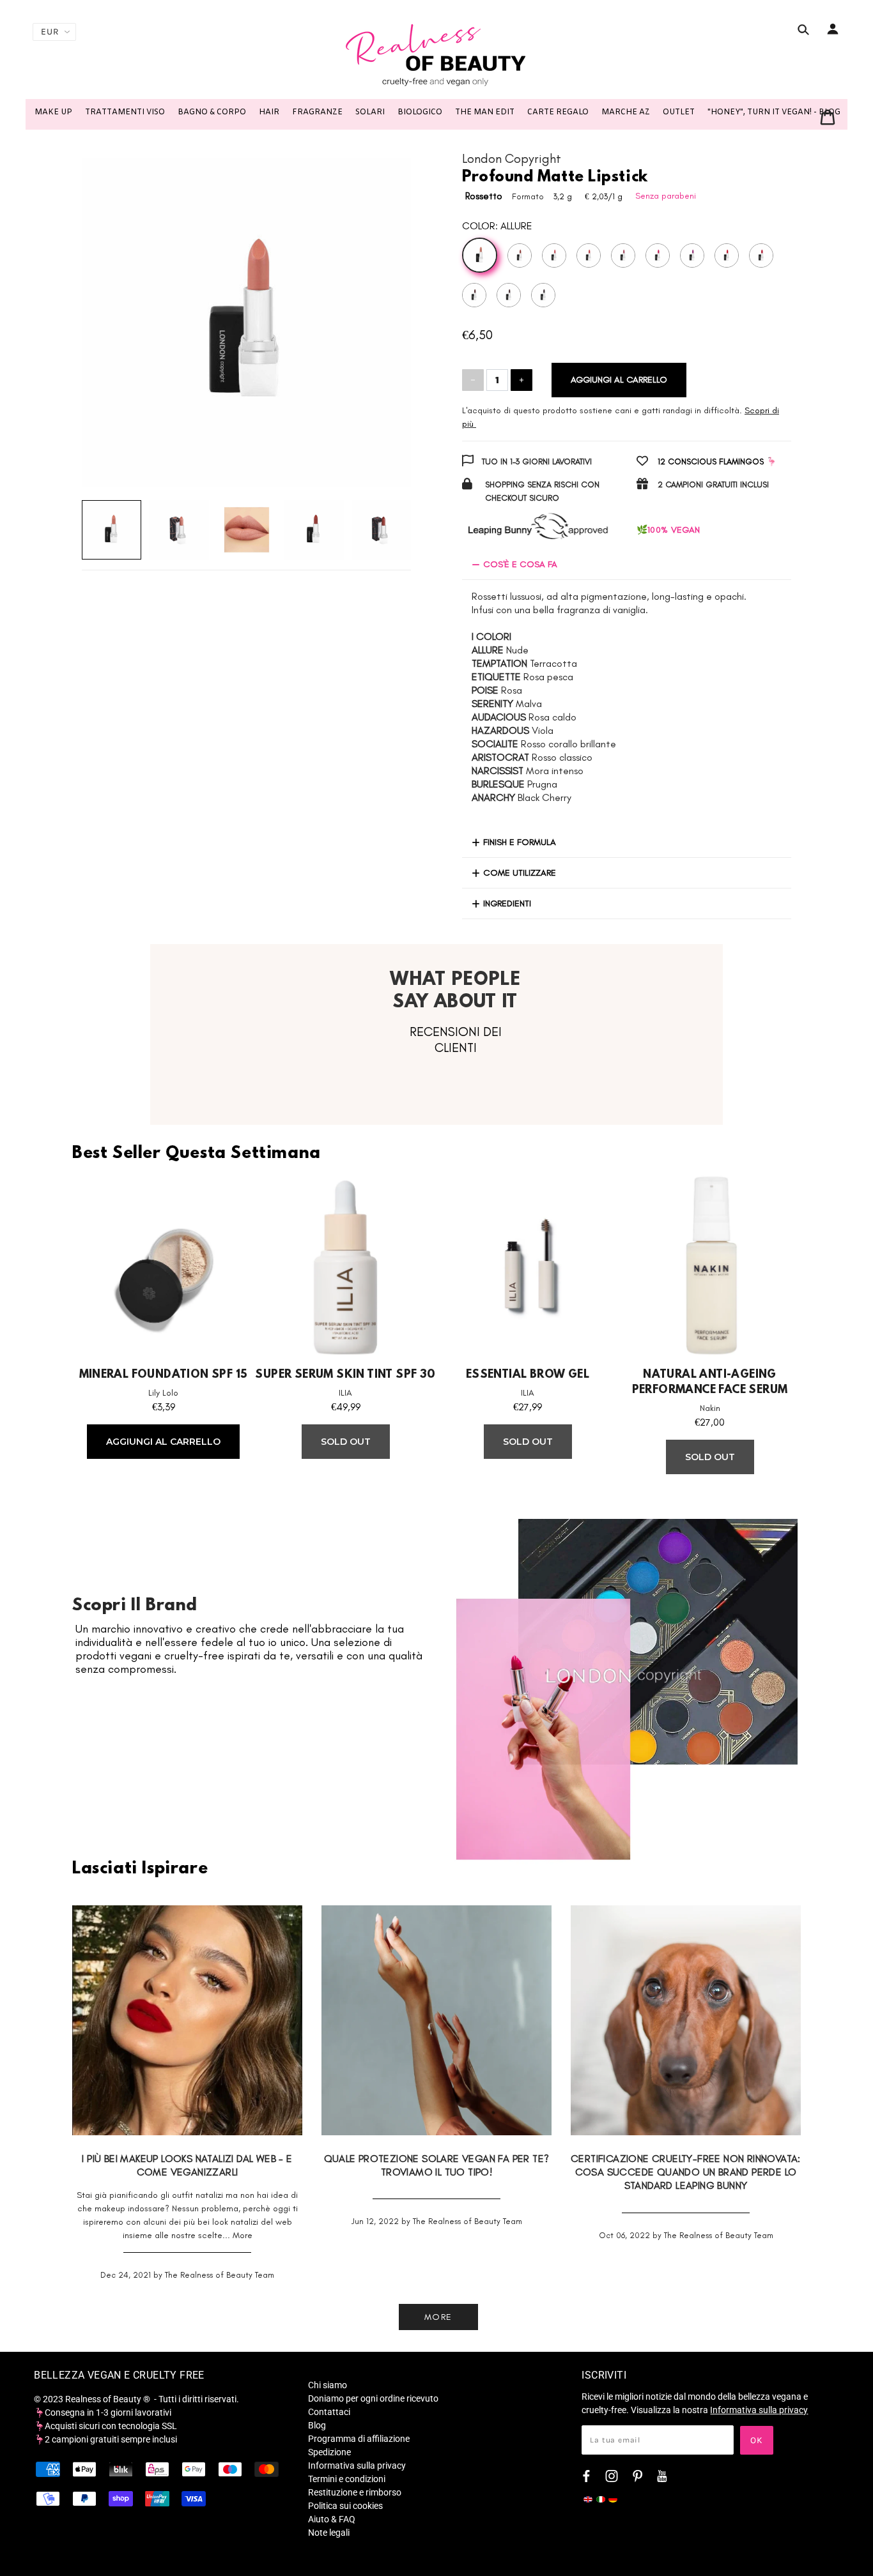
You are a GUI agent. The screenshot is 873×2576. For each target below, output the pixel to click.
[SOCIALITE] (727, 255)
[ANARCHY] (543, 295)
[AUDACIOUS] (658, 255)
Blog (317, 2425)
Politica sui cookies (345, 2506)
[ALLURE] (480, 255)
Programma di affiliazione (359, 2439)
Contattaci (329, 2412)
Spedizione (329, 2452)
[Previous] (110, 310)
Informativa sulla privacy (357, 2465)
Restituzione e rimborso (355, 2492)
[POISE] (589, 255)
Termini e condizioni (347, 2479)
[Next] (383, 310)
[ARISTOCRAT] (761, 255)
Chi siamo (328, 2385)
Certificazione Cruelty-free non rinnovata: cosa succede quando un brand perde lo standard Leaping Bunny (686, 2172)
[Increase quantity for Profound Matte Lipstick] (521, 380)
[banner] (436, 54)
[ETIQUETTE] (554, 255)
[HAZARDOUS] (692, 255)
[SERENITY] (623, 255)
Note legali (329, 2533)
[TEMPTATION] (520, 255)
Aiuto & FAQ (332, 2519)
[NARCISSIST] (474, 295)
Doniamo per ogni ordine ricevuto (373, 2398)
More (243, 2235)
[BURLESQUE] (509, 295)
